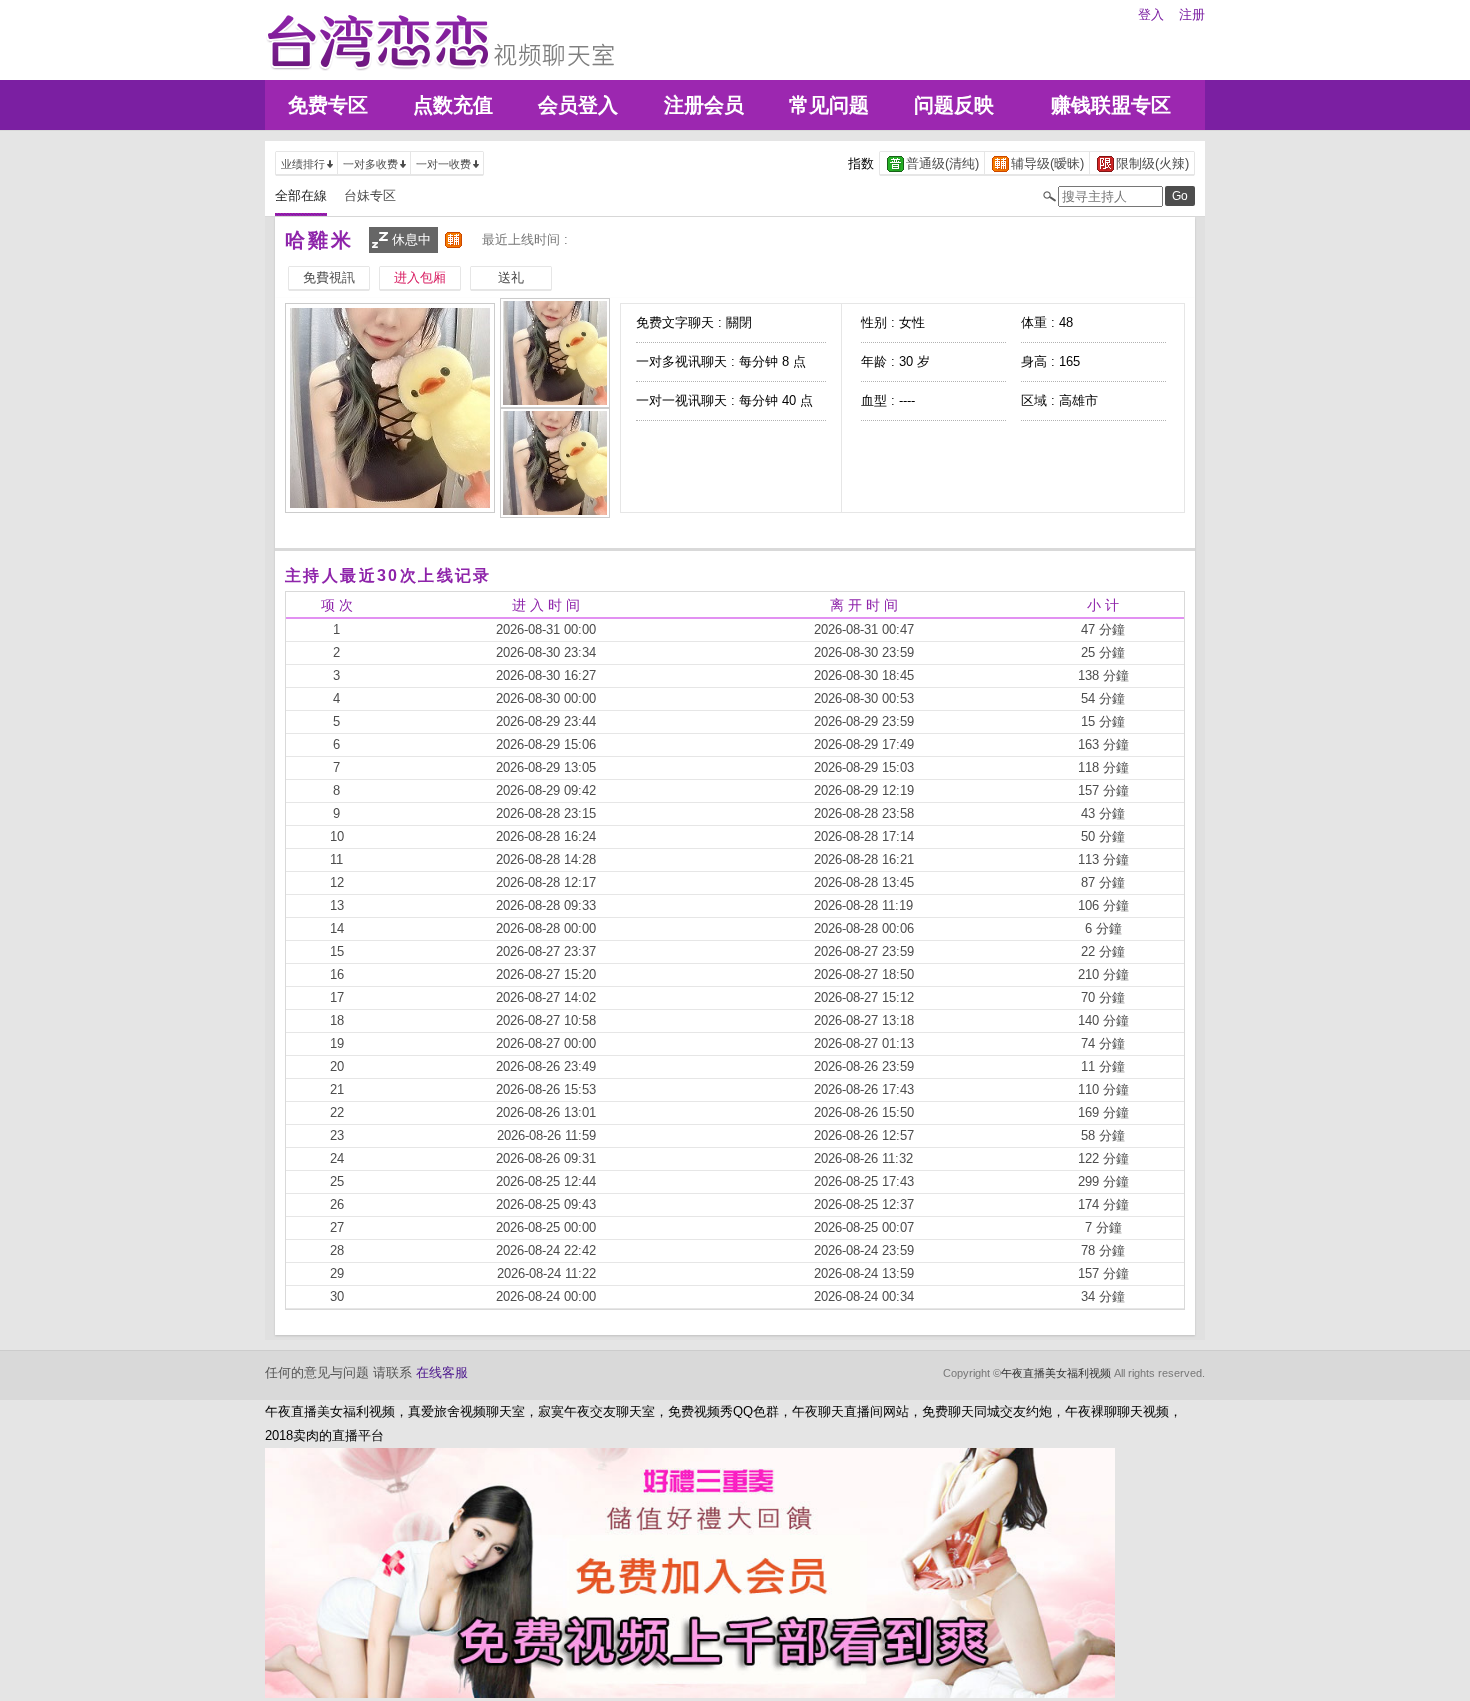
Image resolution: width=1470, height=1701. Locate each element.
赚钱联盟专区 (1111, 105)
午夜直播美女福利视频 (1056, 1373)
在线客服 (442, 1372)
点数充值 (453, 105)
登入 (1151, 14)
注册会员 (704, 105)
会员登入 (578, 105)
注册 (1192, 14)
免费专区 (328, 105)
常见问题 (829, 105)
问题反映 (954, 105)
